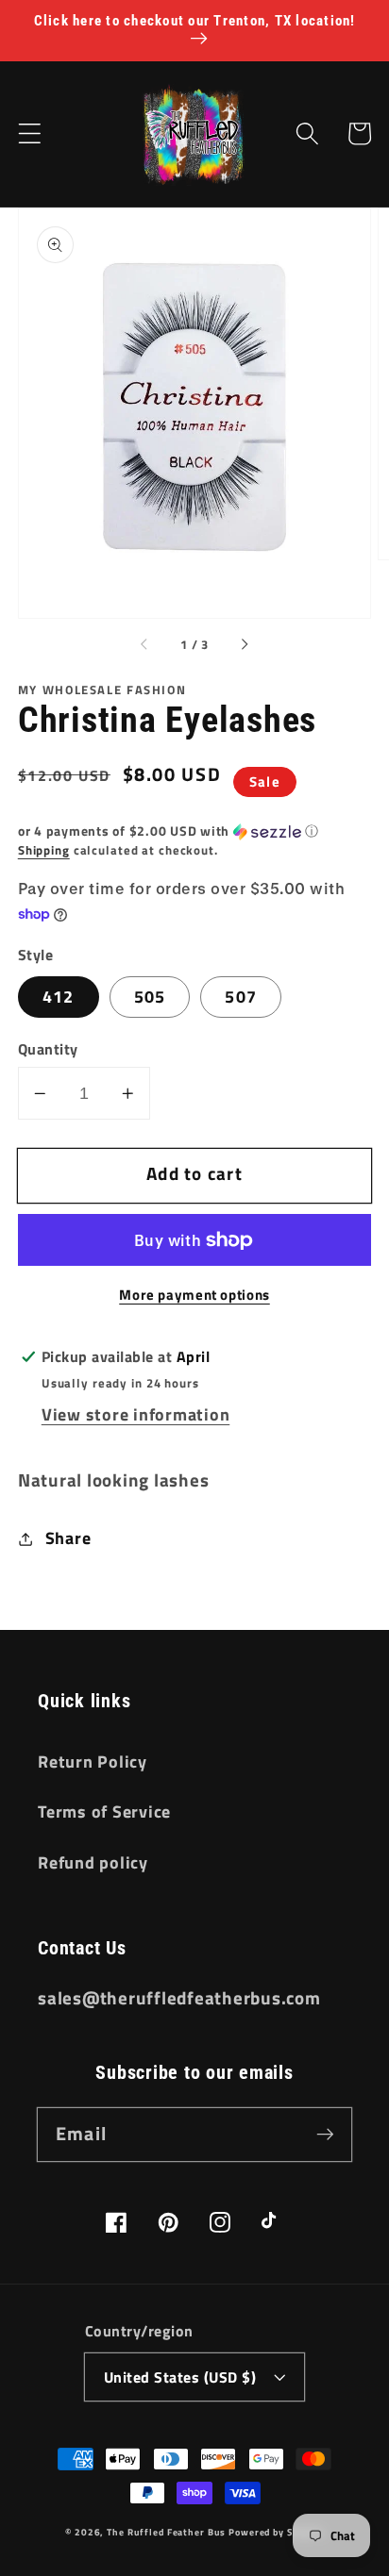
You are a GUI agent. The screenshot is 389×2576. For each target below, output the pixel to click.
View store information (136, 1414)
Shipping (44, 850)
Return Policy (93, 1762)
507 (241, 997)
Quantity (48, 1049)
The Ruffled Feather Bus (168, 2532)
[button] (30, 133)
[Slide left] (145, 645)
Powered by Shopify (276, 2532)
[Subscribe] (325, 2134)
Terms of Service (104, 1812)
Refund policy (93, 1862)
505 (150, 997)
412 (59, 997)
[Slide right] (244, 645)
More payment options (194, 1295)
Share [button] (68, 1538)
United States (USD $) (180, 2377)
